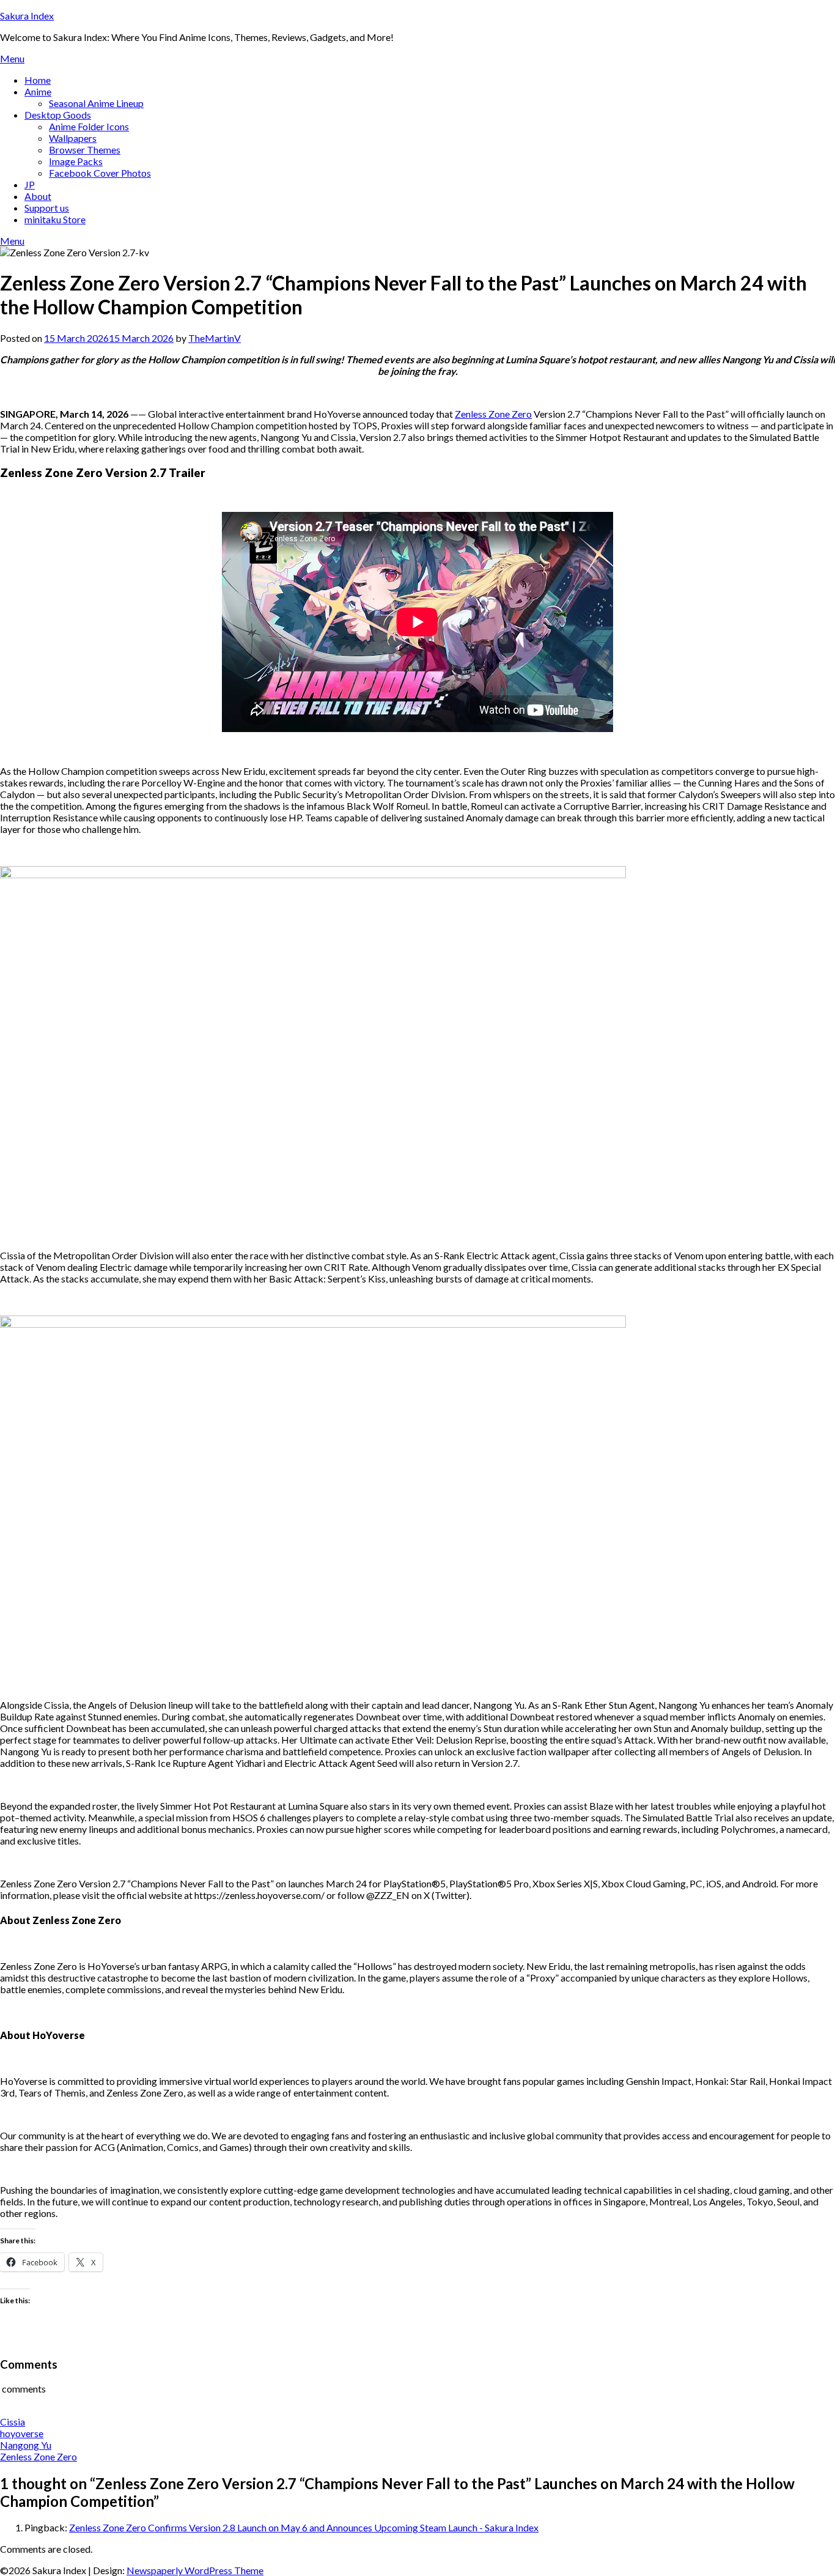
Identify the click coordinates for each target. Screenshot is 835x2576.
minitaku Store (55, 219)
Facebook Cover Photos (100, 173)
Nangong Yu (26, 2445)
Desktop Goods (58, 115)
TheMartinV (215, 338)
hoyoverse (22, 2433)
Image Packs (76, 161)
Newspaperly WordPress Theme (195, 2570)
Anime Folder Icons (89, 126)
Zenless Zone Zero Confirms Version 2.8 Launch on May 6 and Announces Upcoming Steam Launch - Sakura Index (304, 2527)
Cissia (13, 2422)
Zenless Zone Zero (493, 414)
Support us (47, 208)
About (38, 196)
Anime (38, 91)
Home (38, 80)
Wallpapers (73, 138)
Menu (12, 58)
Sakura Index (27, 16)
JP (30, 184)
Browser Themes (85, 150)
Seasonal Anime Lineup (96, 103)
